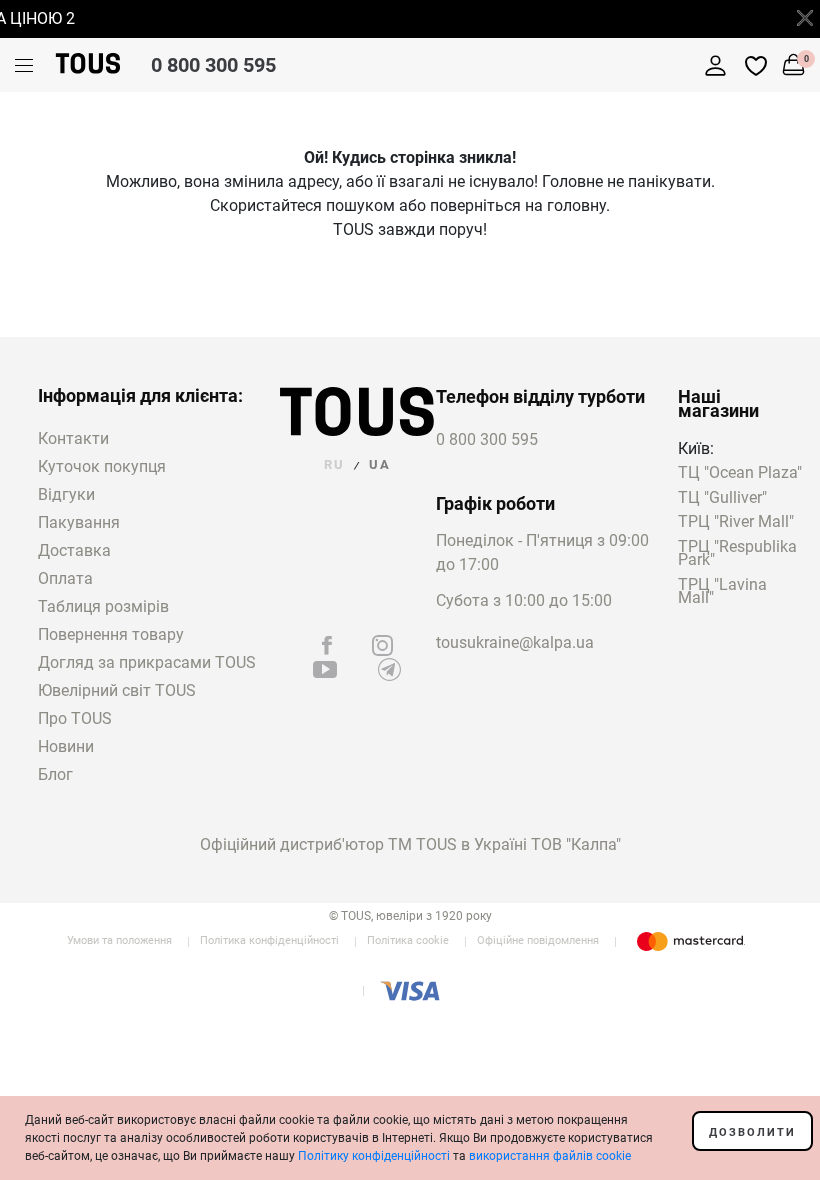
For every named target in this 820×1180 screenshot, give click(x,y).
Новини (66, 746)
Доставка (74, 550)
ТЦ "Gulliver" (722, 498)
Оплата (65, 578)
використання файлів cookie (550, 1156)
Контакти (73, 438)
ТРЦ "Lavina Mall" (722, 592)
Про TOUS (75, 718)
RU (334, 464)
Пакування (79, 522)
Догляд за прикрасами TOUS (147, 662)
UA (380, 464)
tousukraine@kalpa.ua (515, 642)
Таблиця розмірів (103, 606)
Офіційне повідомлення (538, 940)
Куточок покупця (102, 466)
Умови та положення (119, 940)
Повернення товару (111, 634)
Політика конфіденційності (269, 940)
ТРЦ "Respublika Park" (737, 554)
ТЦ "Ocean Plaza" (740, 473)
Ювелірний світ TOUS (117, 690)
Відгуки (66, 494)
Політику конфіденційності (374, 1156)
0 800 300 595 (213, 65)
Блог (55, 774)
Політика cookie (408, 940)
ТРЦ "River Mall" (736, 522)
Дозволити (752, 1132)
